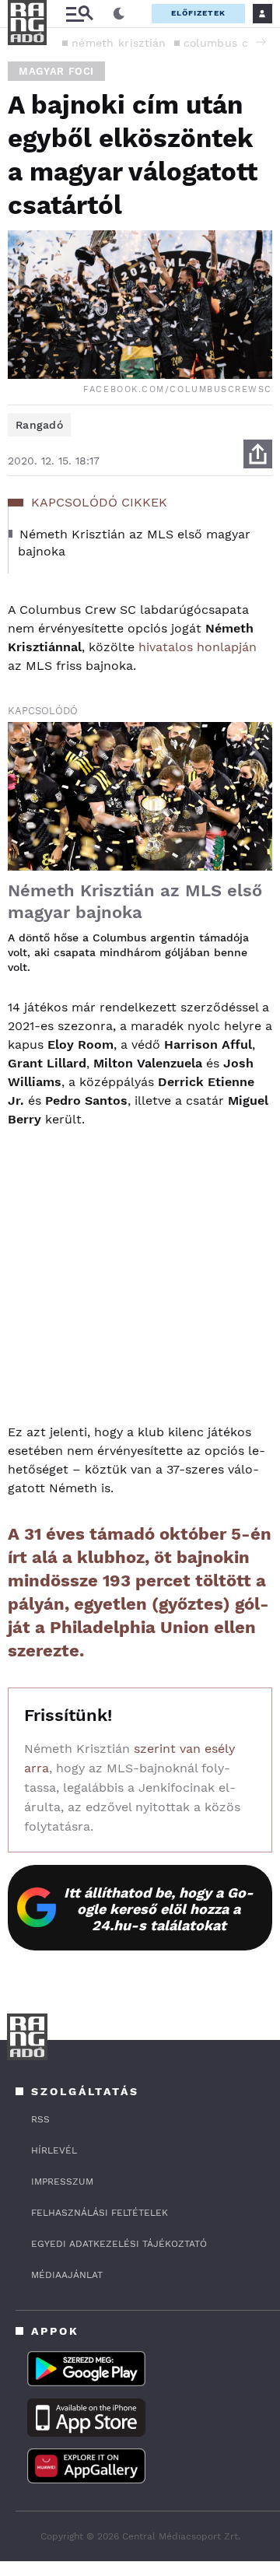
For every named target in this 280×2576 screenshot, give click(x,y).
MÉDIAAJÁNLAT (67, 2275)
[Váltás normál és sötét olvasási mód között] (119, 14)
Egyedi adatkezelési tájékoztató (119, 2244)
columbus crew (226, 43)
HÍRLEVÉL (54, 2150)
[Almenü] (79, 14)
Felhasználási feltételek (100, 2213)
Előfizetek (198, 13)
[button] (261, 42)
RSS (40, 2119)
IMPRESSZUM (62, 2182)
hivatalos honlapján (198, 647)
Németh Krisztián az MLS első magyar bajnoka (135, 901)
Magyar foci (56, 71)
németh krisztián (119, 43)
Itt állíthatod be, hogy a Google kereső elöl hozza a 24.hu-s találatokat (159, 1909)
